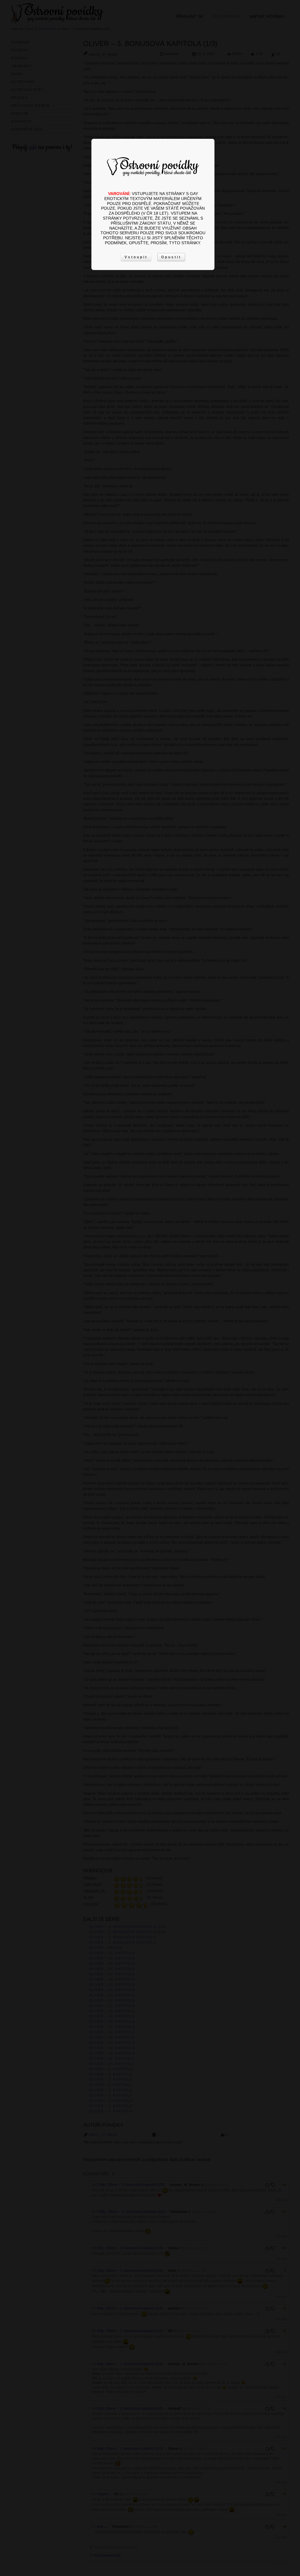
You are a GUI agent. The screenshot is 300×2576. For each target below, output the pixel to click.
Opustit (171, 257)
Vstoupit (136, 257)
